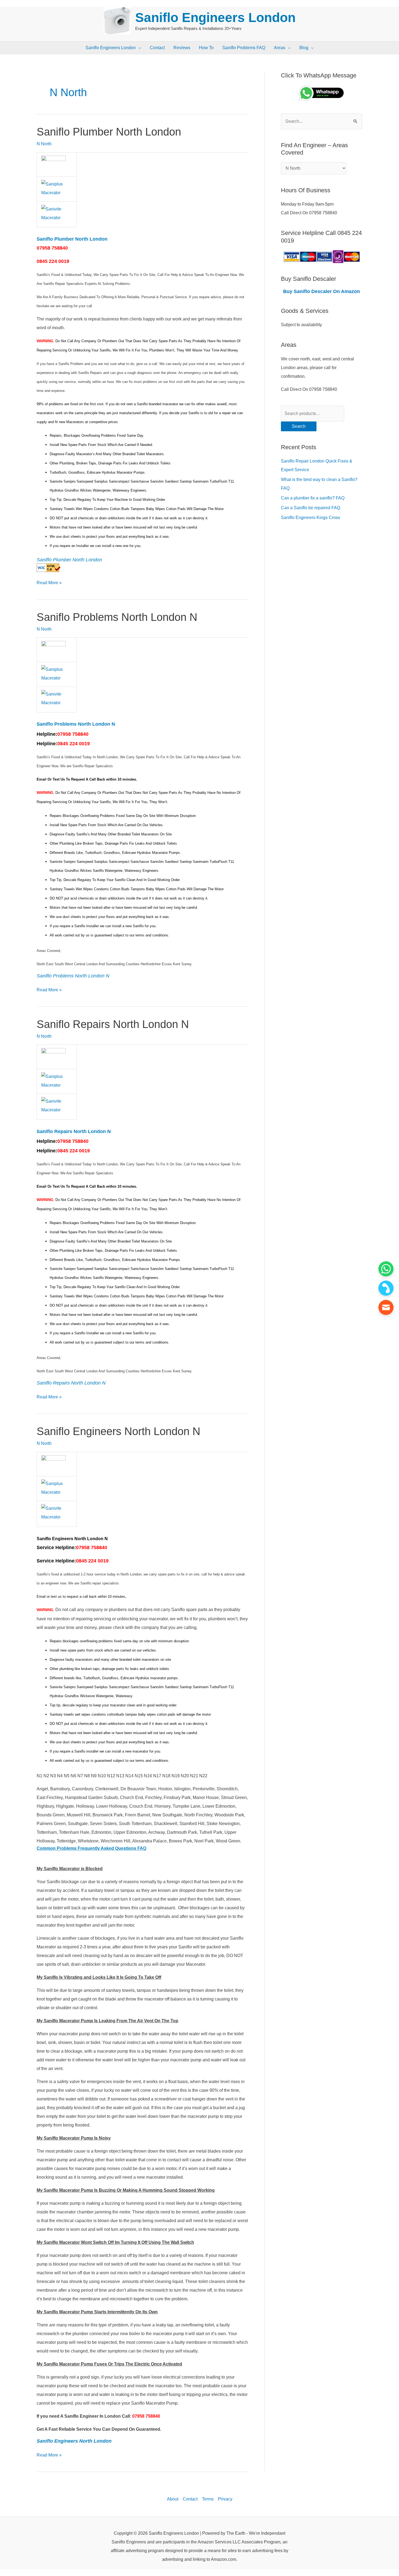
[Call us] (386, 1288)
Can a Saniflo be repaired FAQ (311, 508)
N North (44, 144)
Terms (208, 2499)
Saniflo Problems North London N (117, 617)
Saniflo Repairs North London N (113, 1024)
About (173, 2499)
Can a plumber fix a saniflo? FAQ (313, 498)
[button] (138, 48)
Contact (190, 2499)
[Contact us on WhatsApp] (386, 1269)
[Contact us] (386, 1307)
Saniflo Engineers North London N (118, 1431)
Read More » (49, 582)
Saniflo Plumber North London (109, 132)
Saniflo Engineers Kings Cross (311, 518)
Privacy (225, 2499)
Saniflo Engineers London (215, 18)
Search (299, 426)
